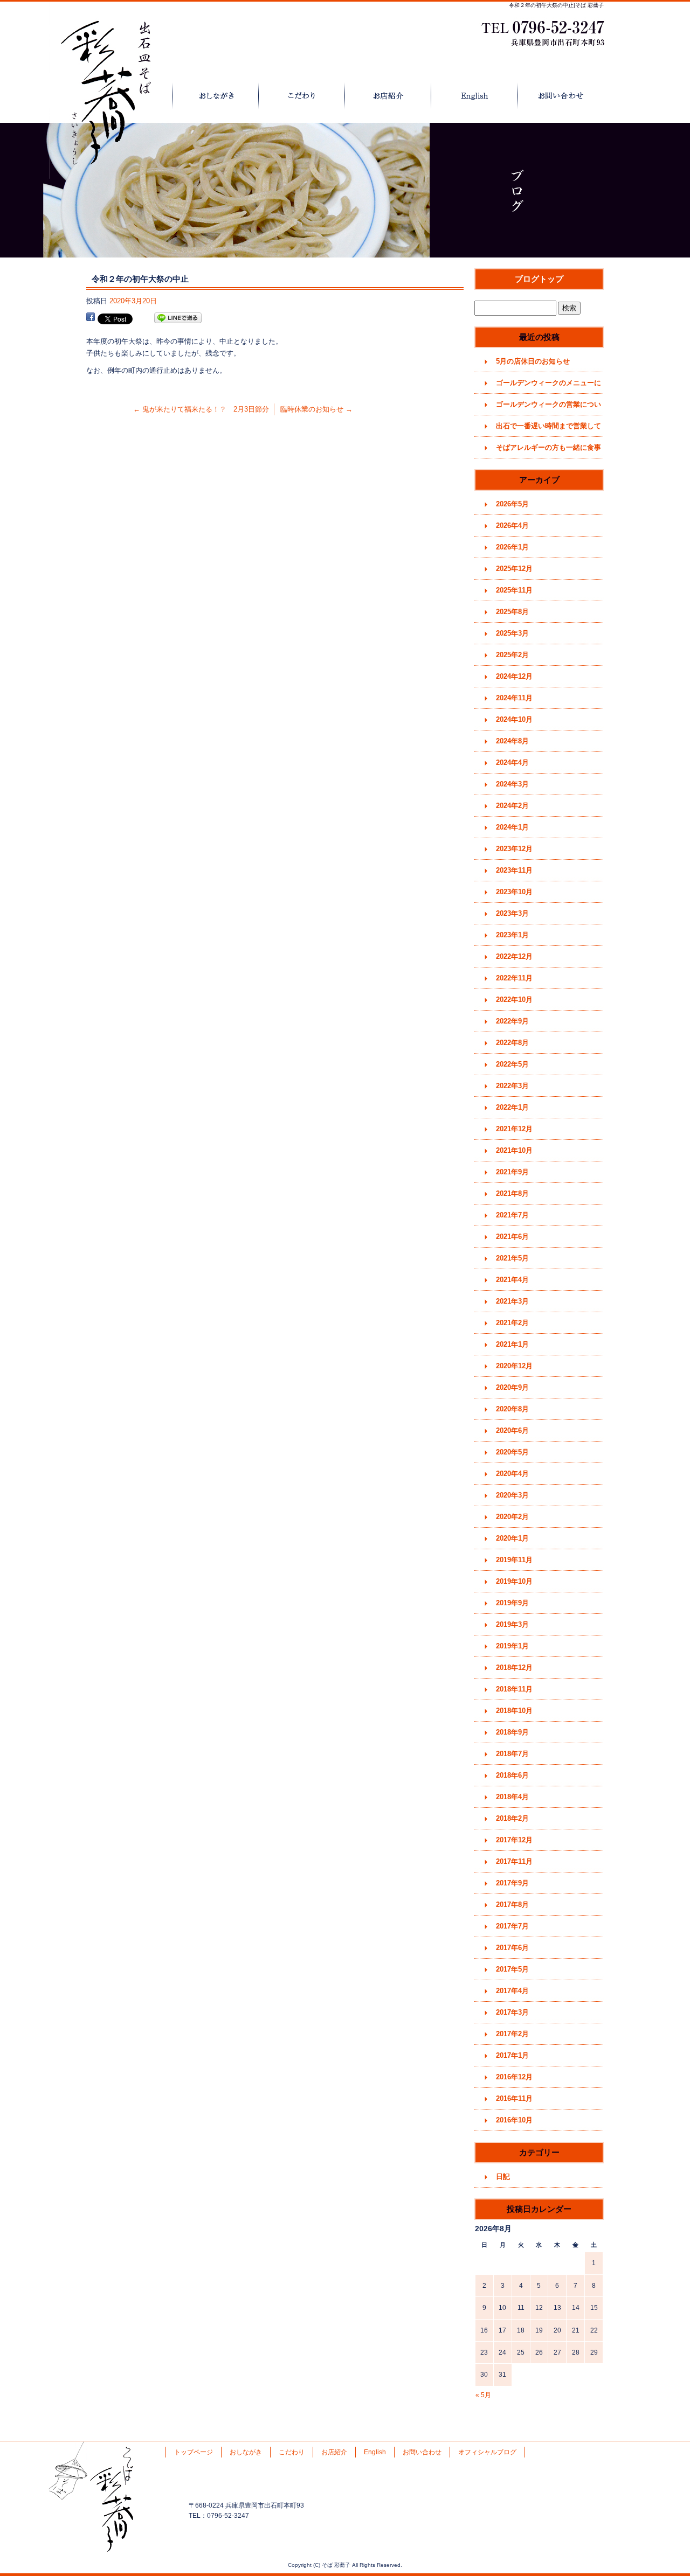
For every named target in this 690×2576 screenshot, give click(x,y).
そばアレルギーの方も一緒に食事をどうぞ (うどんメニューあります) (550, 451)
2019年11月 (514, 1560)
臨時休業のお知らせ (316, 409)
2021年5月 (512, 1258)
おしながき (216, 96)
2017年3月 (512, 2012)
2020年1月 (512, 1538)
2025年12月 (514, 569)
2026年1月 (512, 547)
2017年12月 (514, 1840)
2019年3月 (512, 1624)
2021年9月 (512, 1172)
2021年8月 (512, 1193)
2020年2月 (512, 1517)
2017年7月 (512, 1926)
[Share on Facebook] (91, 318)
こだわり (302, 96)
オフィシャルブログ (487, 2452)
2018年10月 (514, 1711)
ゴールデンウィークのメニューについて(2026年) (548, 386)
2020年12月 (514, 1366)
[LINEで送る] (178, 318)
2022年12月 (514, 956)
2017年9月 (512, 1883)
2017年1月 (512, 2055)
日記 (503, 2177)
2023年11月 (514, 870)
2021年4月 (512, 1280)
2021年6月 (512, 1237)
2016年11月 (514, 2098)
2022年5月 (512, 1064)
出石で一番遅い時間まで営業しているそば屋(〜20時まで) (548, 429)
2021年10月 (514, 1150)
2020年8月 (512, 1409)
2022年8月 (512, 1043)
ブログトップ (539, 279)
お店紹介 (388, 96)
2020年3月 (512, 1495)
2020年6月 (512, 1430)
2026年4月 (512, 525)
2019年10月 (514, 1581)
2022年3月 (512, 1086)
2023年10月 (514, 892)
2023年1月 (512, 935)
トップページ (129, 96)
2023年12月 (514, 849)
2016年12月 (514, 2077)
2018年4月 (512, 1797)
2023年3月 (512, 913)
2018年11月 (514, 1689)
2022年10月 (514, 1000)
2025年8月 (512, 612)
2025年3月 (512, 633)
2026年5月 (512, 504)
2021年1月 (512, 1344)
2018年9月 (512, 1732)
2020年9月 (512, 1387)
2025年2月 (512, 655)
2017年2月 (512, 2034)
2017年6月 (512, 1948)
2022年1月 (512, 1107)
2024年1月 (512, 827)
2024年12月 (514, 676)
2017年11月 (514, 1861)
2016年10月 (514, 2120)
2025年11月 (514, 590)
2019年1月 (512, 1646)
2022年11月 (514, 978)
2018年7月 (512, 1754)
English (474, 96)
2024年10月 (514, 719)
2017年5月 (512, 1969)
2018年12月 (514, 1668)
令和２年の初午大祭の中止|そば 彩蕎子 (556, 5)
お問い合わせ (561, 96)
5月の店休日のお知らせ (533, 361)
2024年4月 (512, 763)
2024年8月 (512, 741)
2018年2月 (512, 1818)
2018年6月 (512, 1775)
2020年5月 (512, 1452)
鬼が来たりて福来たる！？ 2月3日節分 (201, 409)
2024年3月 (512, 784)
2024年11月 (514, 698)
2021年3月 (512, 1301)
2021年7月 (512, 1215)
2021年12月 (514, 1129)
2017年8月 (512, 1905)
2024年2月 (512, 806)
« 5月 (483, 2395)
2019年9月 (512, 1603)
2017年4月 (512, 1991)
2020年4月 (512, 1474)
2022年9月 (512, 1021)
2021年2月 (512, 1323)
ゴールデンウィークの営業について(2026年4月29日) (548, 408)
